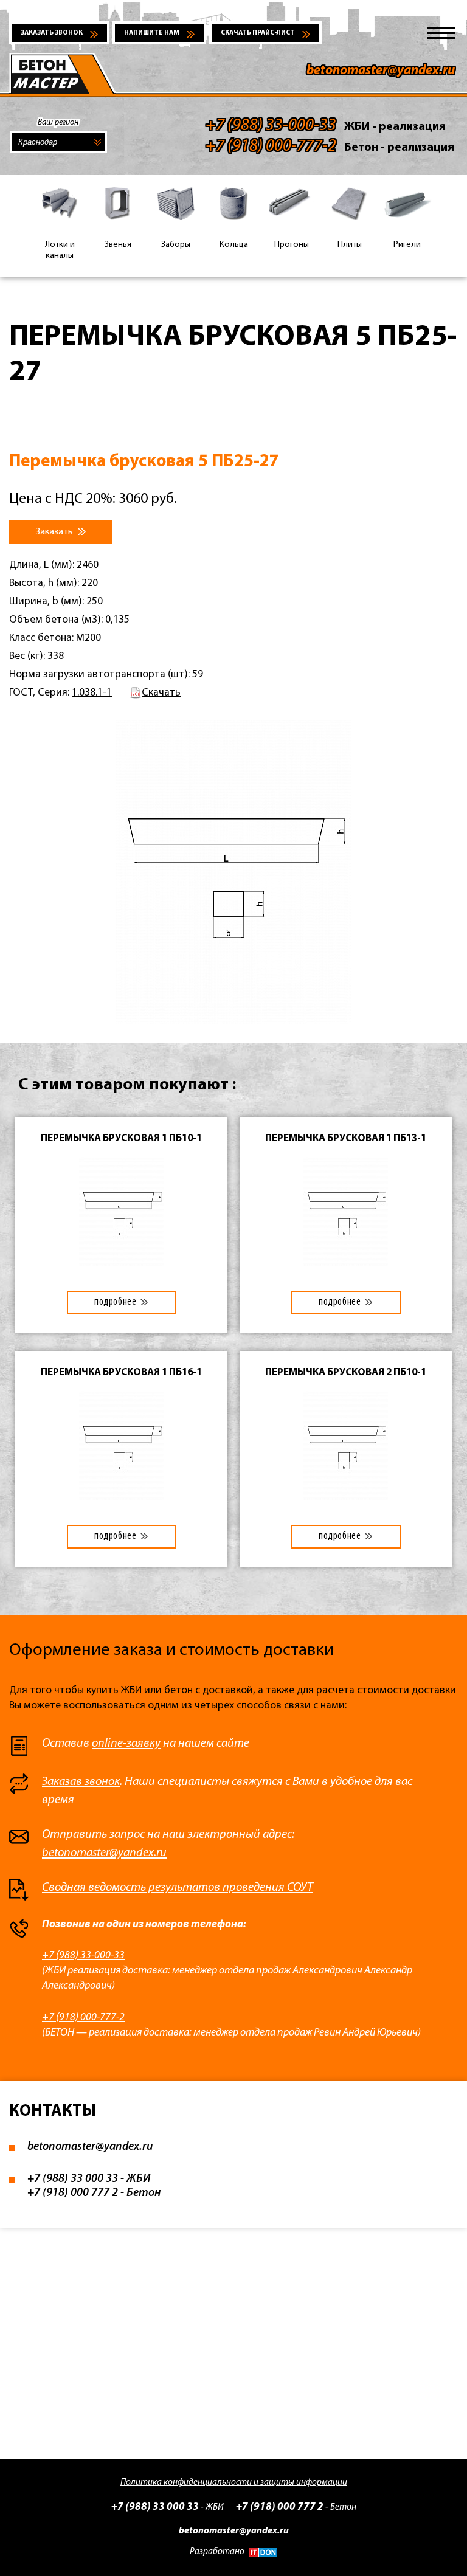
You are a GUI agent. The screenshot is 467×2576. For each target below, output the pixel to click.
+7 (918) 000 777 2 (73, 2193)
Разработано (218, 2552)
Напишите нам (152, 33)
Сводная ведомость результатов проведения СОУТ (178, 1888)
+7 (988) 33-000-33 (83, 1956)
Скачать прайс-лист (258, 33)
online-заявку (126, 1744)
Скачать (161, 693)
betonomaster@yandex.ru (381, 71)
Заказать (55, 532)
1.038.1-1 (92, 693)
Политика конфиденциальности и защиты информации (234, 2483)
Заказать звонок (52, 33)
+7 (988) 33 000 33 (73, 2179)
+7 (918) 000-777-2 (83, 2018)
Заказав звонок (81, 1782)
